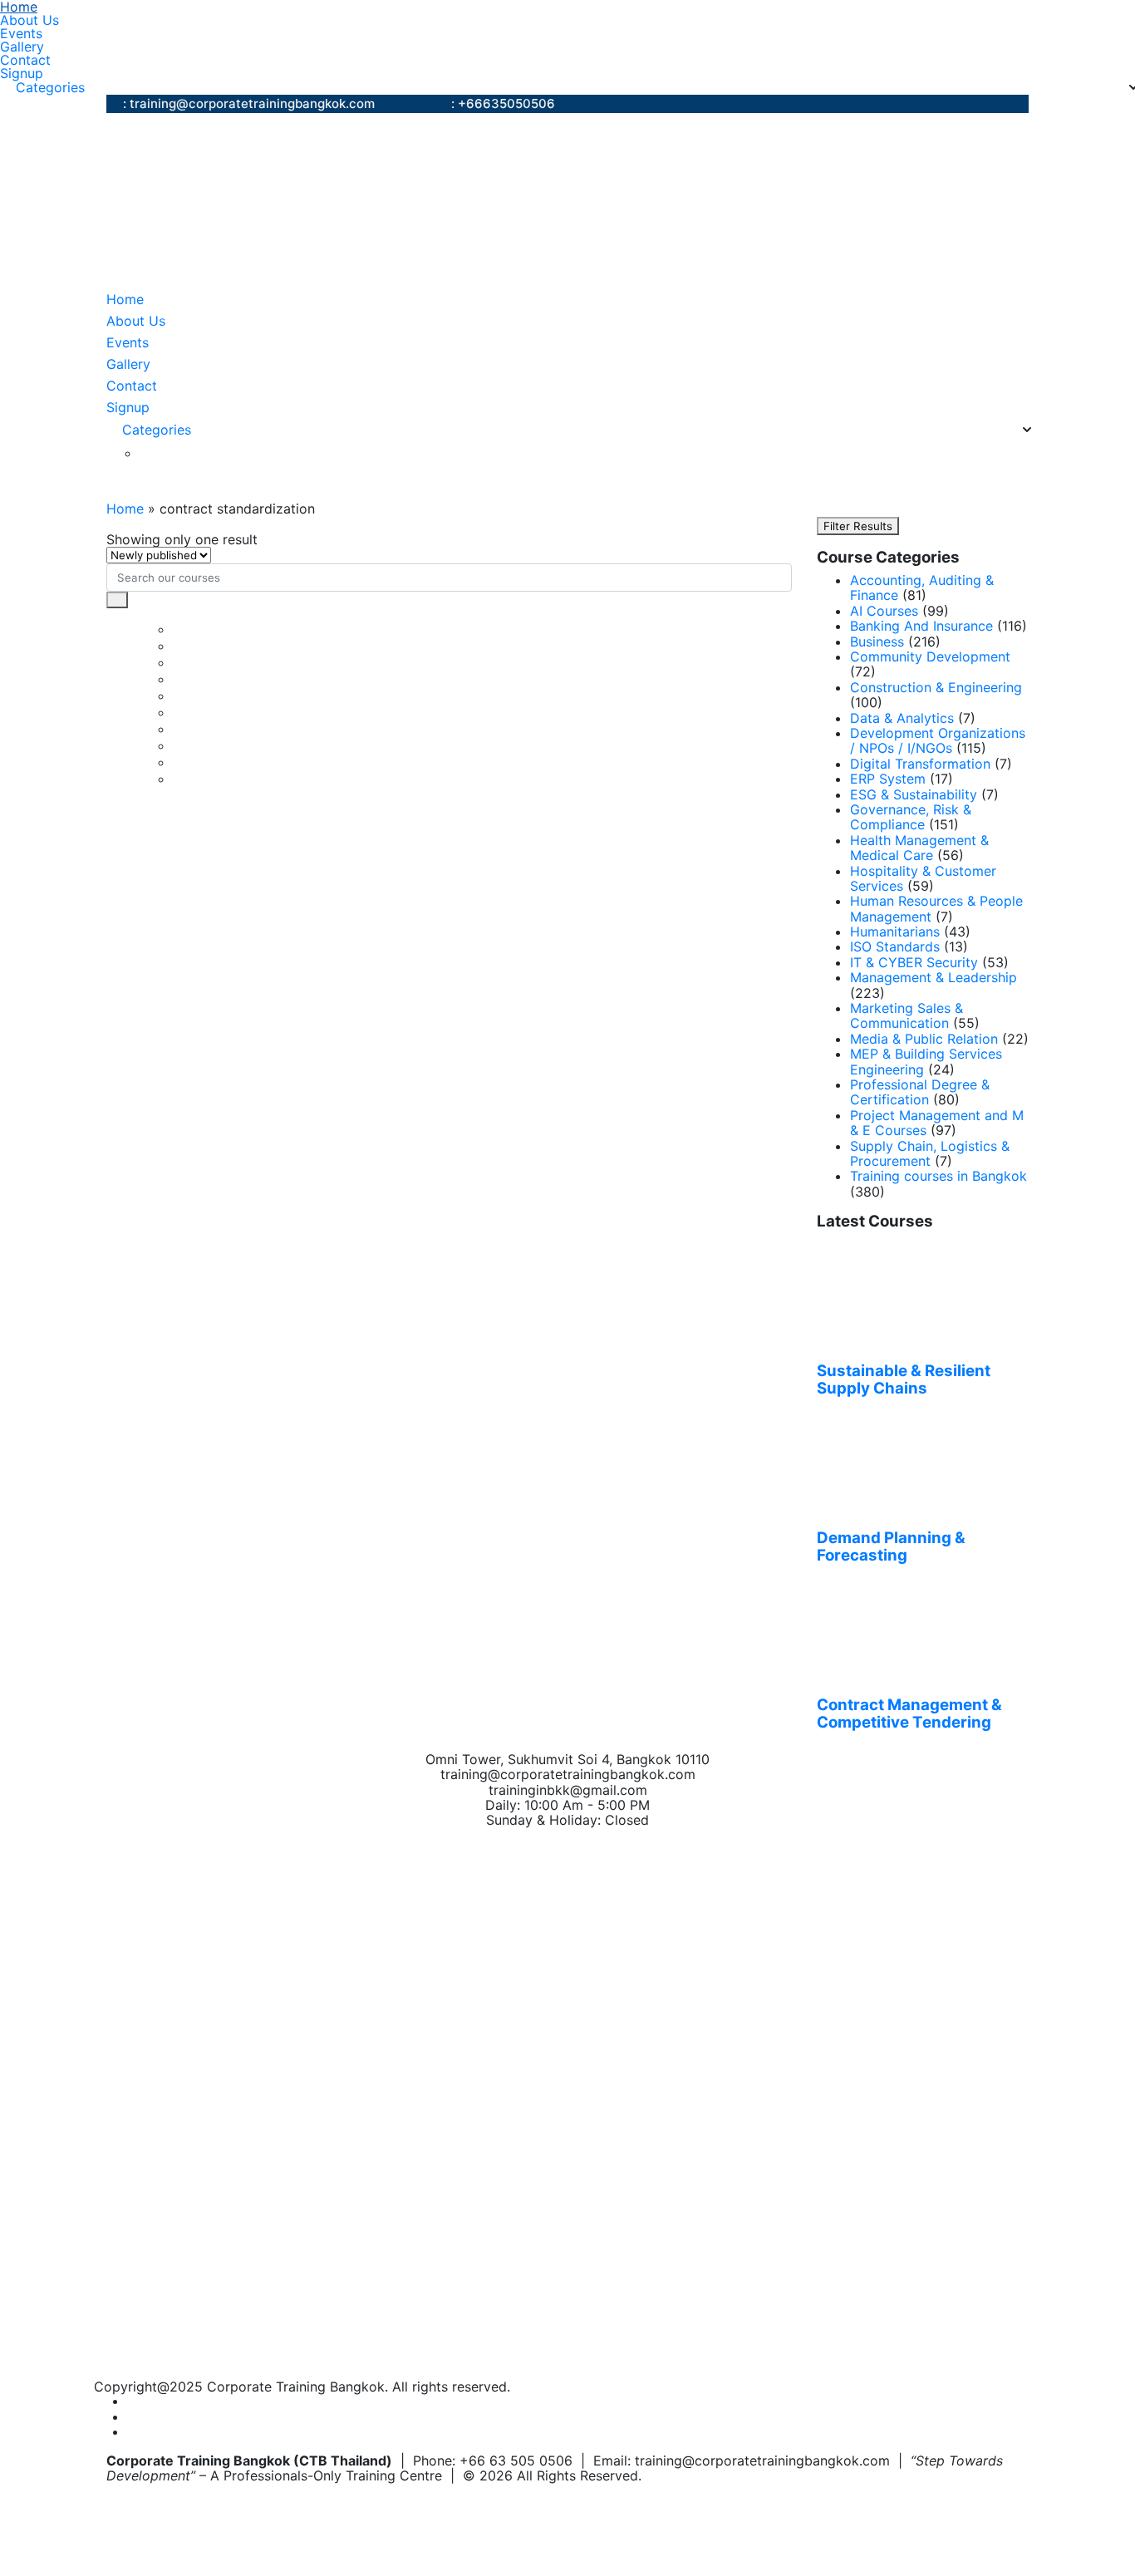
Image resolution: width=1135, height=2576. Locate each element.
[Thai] (169, 453)
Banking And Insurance (921, 626)
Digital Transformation (920, 764)
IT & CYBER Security (914, 962)
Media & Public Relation (924, 1039)
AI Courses (884, 611)
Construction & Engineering (936, 687)
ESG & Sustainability (914, 794)
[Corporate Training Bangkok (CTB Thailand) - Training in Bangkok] (314, 201)
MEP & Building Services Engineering (926, 1061)
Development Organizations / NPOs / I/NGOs (938, 740)
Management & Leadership (934, 977)
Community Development (930, 656)
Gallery (22, 47)
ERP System (888, 779)
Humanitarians (895, 932)
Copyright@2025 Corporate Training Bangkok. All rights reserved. (302, 2387)
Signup (22, 73)
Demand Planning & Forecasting (891, 1547)
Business (877, 642)
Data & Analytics (902, 718)
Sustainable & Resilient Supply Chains (904, 1380)
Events (21, 33)
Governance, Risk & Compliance (911, 817)
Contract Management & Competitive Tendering (909, 1714)
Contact (25, 60)
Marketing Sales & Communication (907, 1015)
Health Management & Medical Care (919, 848)
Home (19, 7)
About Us (29, 20)
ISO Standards (895, 946)
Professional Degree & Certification (920, 1092)
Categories (50, 87)
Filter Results (858, 526)
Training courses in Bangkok (938, 1176)
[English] (149, 453)
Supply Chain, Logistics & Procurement (930, 1153)
